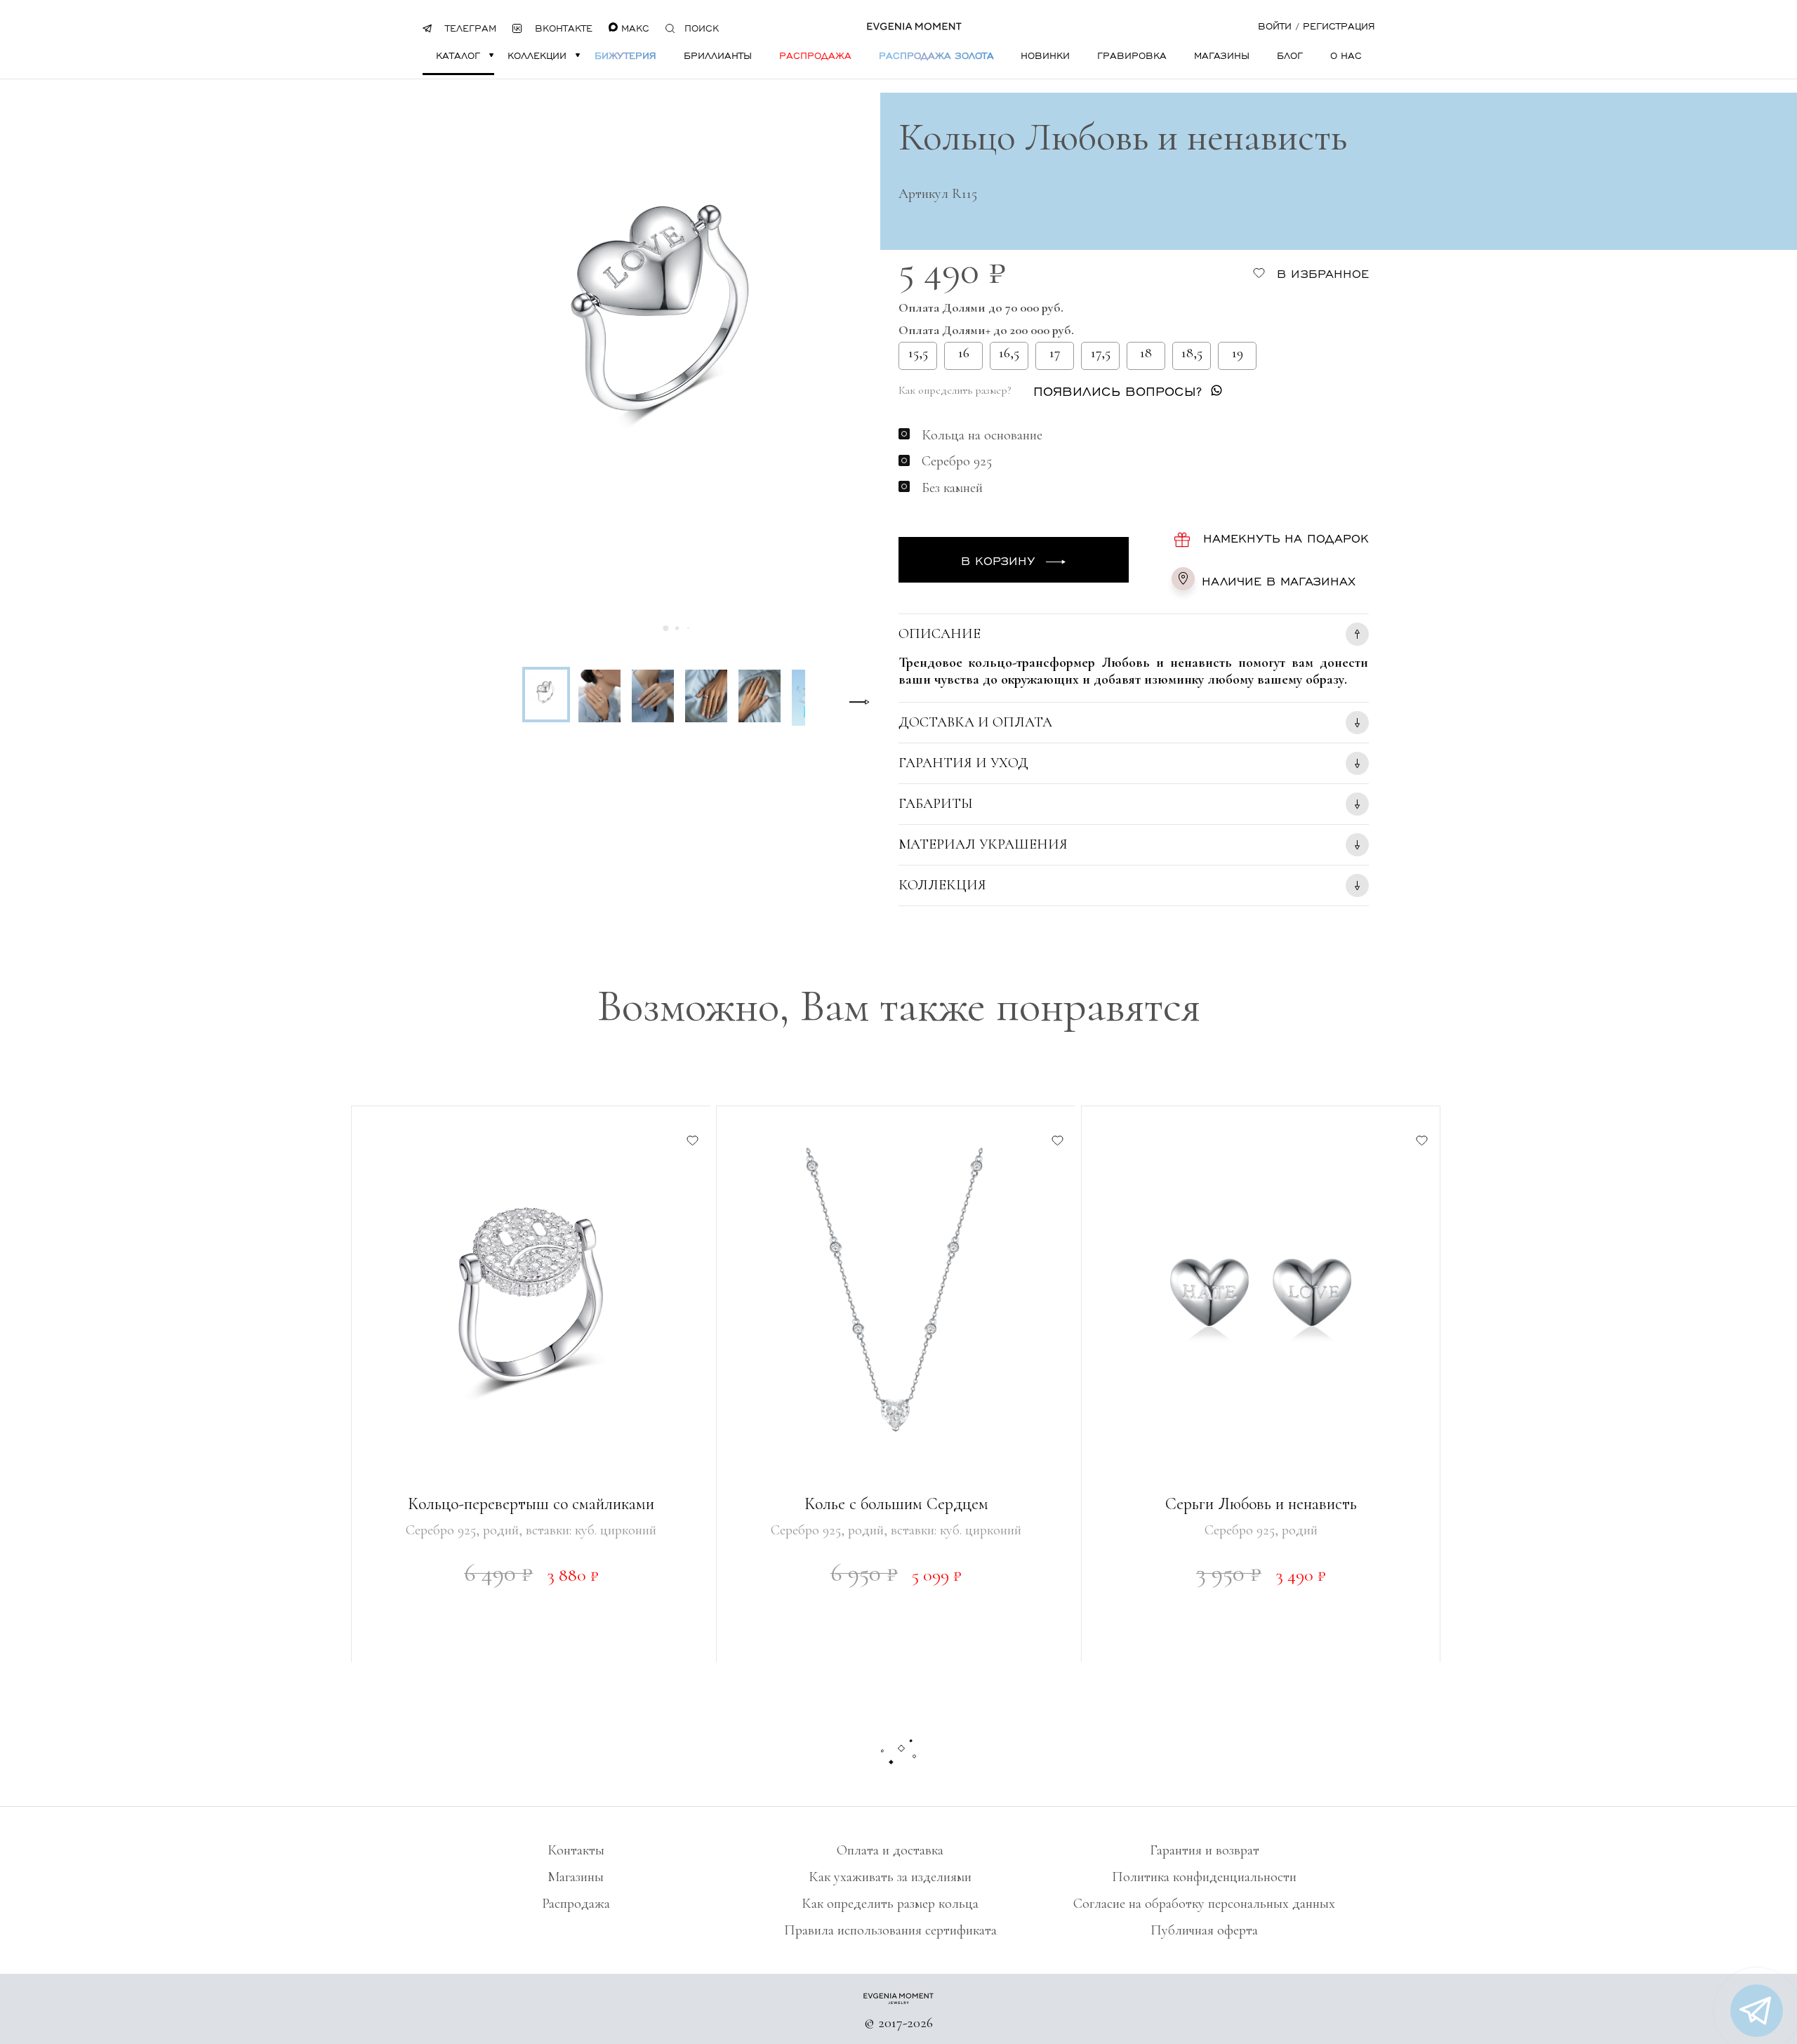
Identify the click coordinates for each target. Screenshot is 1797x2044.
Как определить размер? (955, 390)
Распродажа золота (936, 55)
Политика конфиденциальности (1204, 1877)
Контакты (576, 1850)
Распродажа (815, 55)
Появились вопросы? (1118, 391)
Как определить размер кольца (890, 1904)
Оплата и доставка (890, 1850)
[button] (666, 628)
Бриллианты (718, 55)
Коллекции (537, 55)
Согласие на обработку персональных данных (1204, 1904)
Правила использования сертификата (890, 1930)
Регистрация (1339, 26)
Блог (1290, 55)
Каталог (458, 55)
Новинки (1045, 55)
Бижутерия (625, 55)
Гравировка (1132, 55)
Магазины (1222, 55)
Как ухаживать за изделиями (890, 1877)
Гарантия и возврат (1205, 1850)
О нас (1346, 55)
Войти (1275, 26)
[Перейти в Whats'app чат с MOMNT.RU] (1757, 2011)
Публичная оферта (1204, 1930)
